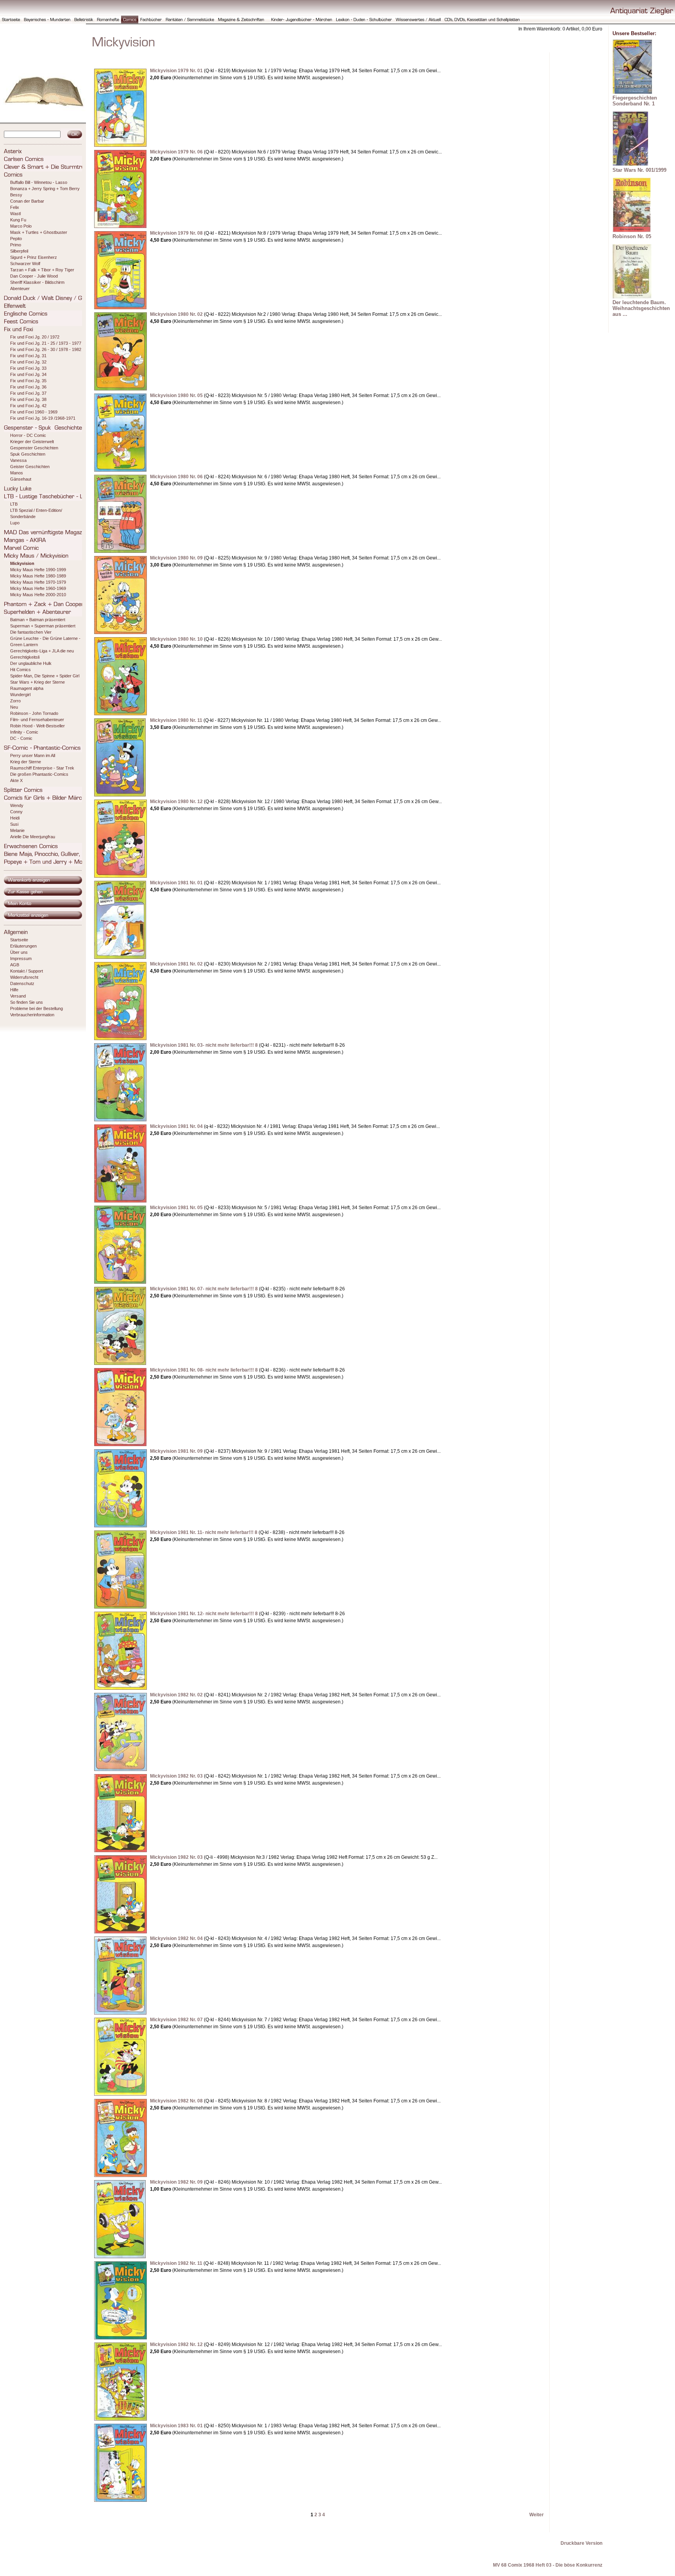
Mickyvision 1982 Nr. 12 (176, 2344)
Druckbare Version (581, 2543)
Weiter (537, 2515)
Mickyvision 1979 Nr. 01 (176, 71)
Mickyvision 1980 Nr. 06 (176, 477)
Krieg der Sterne (26, 762)
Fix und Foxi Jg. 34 (28, 374)
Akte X (16, 780)
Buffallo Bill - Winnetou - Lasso (39, 182)
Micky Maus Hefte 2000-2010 (38, 595)
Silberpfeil (19, 251)
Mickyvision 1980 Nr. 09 (176, 558)
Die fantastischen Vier (31, 632)
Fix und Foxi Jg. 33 (28, 368)
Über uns (19, 952)
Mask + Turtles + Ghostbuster (39, 232)
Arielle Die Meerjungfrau (33, 837)
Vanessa (18, 460)
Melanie (17, 830)
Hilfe (14, 990)
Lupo (15, 523)
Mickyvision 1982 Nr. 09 (176, 2182)
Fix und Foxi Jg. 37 (28, 393)
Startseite (19, 940)
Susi (14, 824)
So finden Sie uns (27, 1002)
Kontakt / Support (27, 971)
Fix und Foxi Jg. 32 (28, 362)
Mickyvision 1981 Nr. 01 (176, 883)
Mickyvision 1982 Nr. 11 (176, 2263)
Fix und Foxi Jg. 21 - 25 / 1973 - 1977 (46, 343)
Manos (17, 473)
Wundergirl (20, 695)
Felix (15, 207)
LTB (14, 504)
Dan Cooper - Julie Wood (34, 276)
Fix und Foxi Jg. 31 (28, 356)
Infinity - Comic (24, 732)
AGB (15, 965)
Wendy (17, 805)
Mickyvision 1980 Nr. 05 (176, 395)
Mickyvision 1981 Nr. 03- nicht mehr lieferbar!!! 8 (204, 1045)
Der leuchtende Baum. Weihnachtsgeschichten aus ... (641, 308)
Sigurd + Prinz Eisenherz (34, 257)
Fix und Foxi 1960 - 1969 (34, 412)
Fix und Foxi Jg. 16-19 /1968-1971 (43, 418)
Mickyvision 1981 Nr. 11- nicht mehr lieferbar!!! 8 (204, 1532)
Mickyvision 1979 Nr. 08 (176, 233)
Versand (18, 996)
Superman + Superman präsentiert (43, 626)
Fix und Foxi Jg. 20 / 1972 (35, 337)
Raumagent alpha (27, 688)
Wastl (15, 214)
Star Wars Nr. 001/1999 (639, 170)
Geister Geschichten (30, 467)
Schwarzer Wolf (25, 264)
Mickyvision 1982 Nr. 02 (176, 1695)
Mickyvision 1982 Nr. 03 (176, 1776)
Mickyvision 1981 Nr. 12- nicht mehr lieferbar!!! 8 (204, 1614)
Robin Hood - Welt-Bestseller (37, 726)
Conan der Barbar (27, 201)
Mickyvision (22, 563)
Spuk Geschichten (28, 454)
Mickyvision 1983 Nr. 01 (176, 2426)
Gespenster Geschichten (34, 448)
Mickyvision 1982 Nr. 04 (176, 1938)
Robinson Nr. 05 (632, 236)
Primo (16, 245)
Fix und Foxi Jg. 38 (28, 399)
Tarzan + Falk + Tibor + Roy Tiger (42, 270)
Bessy (16, 195)
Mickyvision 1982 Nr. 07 (176, 2020)
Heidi (15, 818)
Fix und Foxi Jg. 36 (28, 387)
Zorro (15, 701)
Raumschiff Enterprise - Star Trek (42, 768)
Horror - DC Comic (28, 435)
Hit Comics (21, 670)
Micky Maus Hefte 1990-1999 (38, 570)
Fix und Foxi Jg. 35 (28, 381)
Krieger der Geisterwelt (32, 442)
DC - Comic (21, 738)
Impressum (21, 958)
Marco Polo (21, 226)
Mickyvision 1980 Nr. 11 (176, 720)
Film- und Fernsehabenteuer (37, 720)
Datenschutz (22, 983)
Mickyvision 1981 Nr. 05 (176, 1208)
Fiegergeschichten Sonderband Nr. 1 (635, 101)
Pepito (16, 239)
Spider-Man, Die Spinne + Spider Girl (45, 676)
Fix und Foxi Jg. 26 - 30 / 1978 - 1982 (46, 349)
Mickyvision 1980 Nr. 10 (176, 639)
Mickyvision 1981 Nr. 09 (176, 1451)
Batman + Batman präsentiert (38, 620)
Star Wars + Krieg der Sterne (37, 682)
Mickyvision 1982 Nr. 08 (176, 2101)
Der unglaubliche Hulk (31, 663)
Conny (16, 812)
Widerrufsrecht (24, 977)
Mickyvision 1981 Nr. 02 (176, 964)
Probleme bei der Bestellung (37, 1008)
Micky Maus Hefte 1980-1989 (38, 576)
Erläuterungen (23, 946)
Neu (14, 707)
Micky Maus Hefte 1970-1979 (38, 582)
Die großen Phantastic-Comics (39, 774)
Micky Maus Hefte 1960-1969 (38, 588)
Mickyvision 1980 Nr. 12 (176, 802)
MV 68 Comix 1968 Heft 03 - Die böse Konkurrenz (548, 2565)
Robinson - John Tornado (34, 713)
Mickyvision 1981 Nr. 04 (176, 1126)
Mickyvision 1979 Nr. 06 (176, 152)
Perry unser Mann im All (33, 755)
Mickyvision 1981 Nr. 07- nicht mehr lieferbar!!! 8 (204, 1289)
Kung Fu (18, 220)
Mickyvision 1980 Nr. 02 (176, 314)
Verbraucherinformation (32, 1015)
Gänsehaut (21, 479)
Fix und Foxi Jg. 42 (28, 406)
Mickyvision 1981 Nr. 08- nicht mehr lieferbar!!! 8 (204, 1370)
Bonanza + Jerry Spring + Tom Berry (45, 189)
